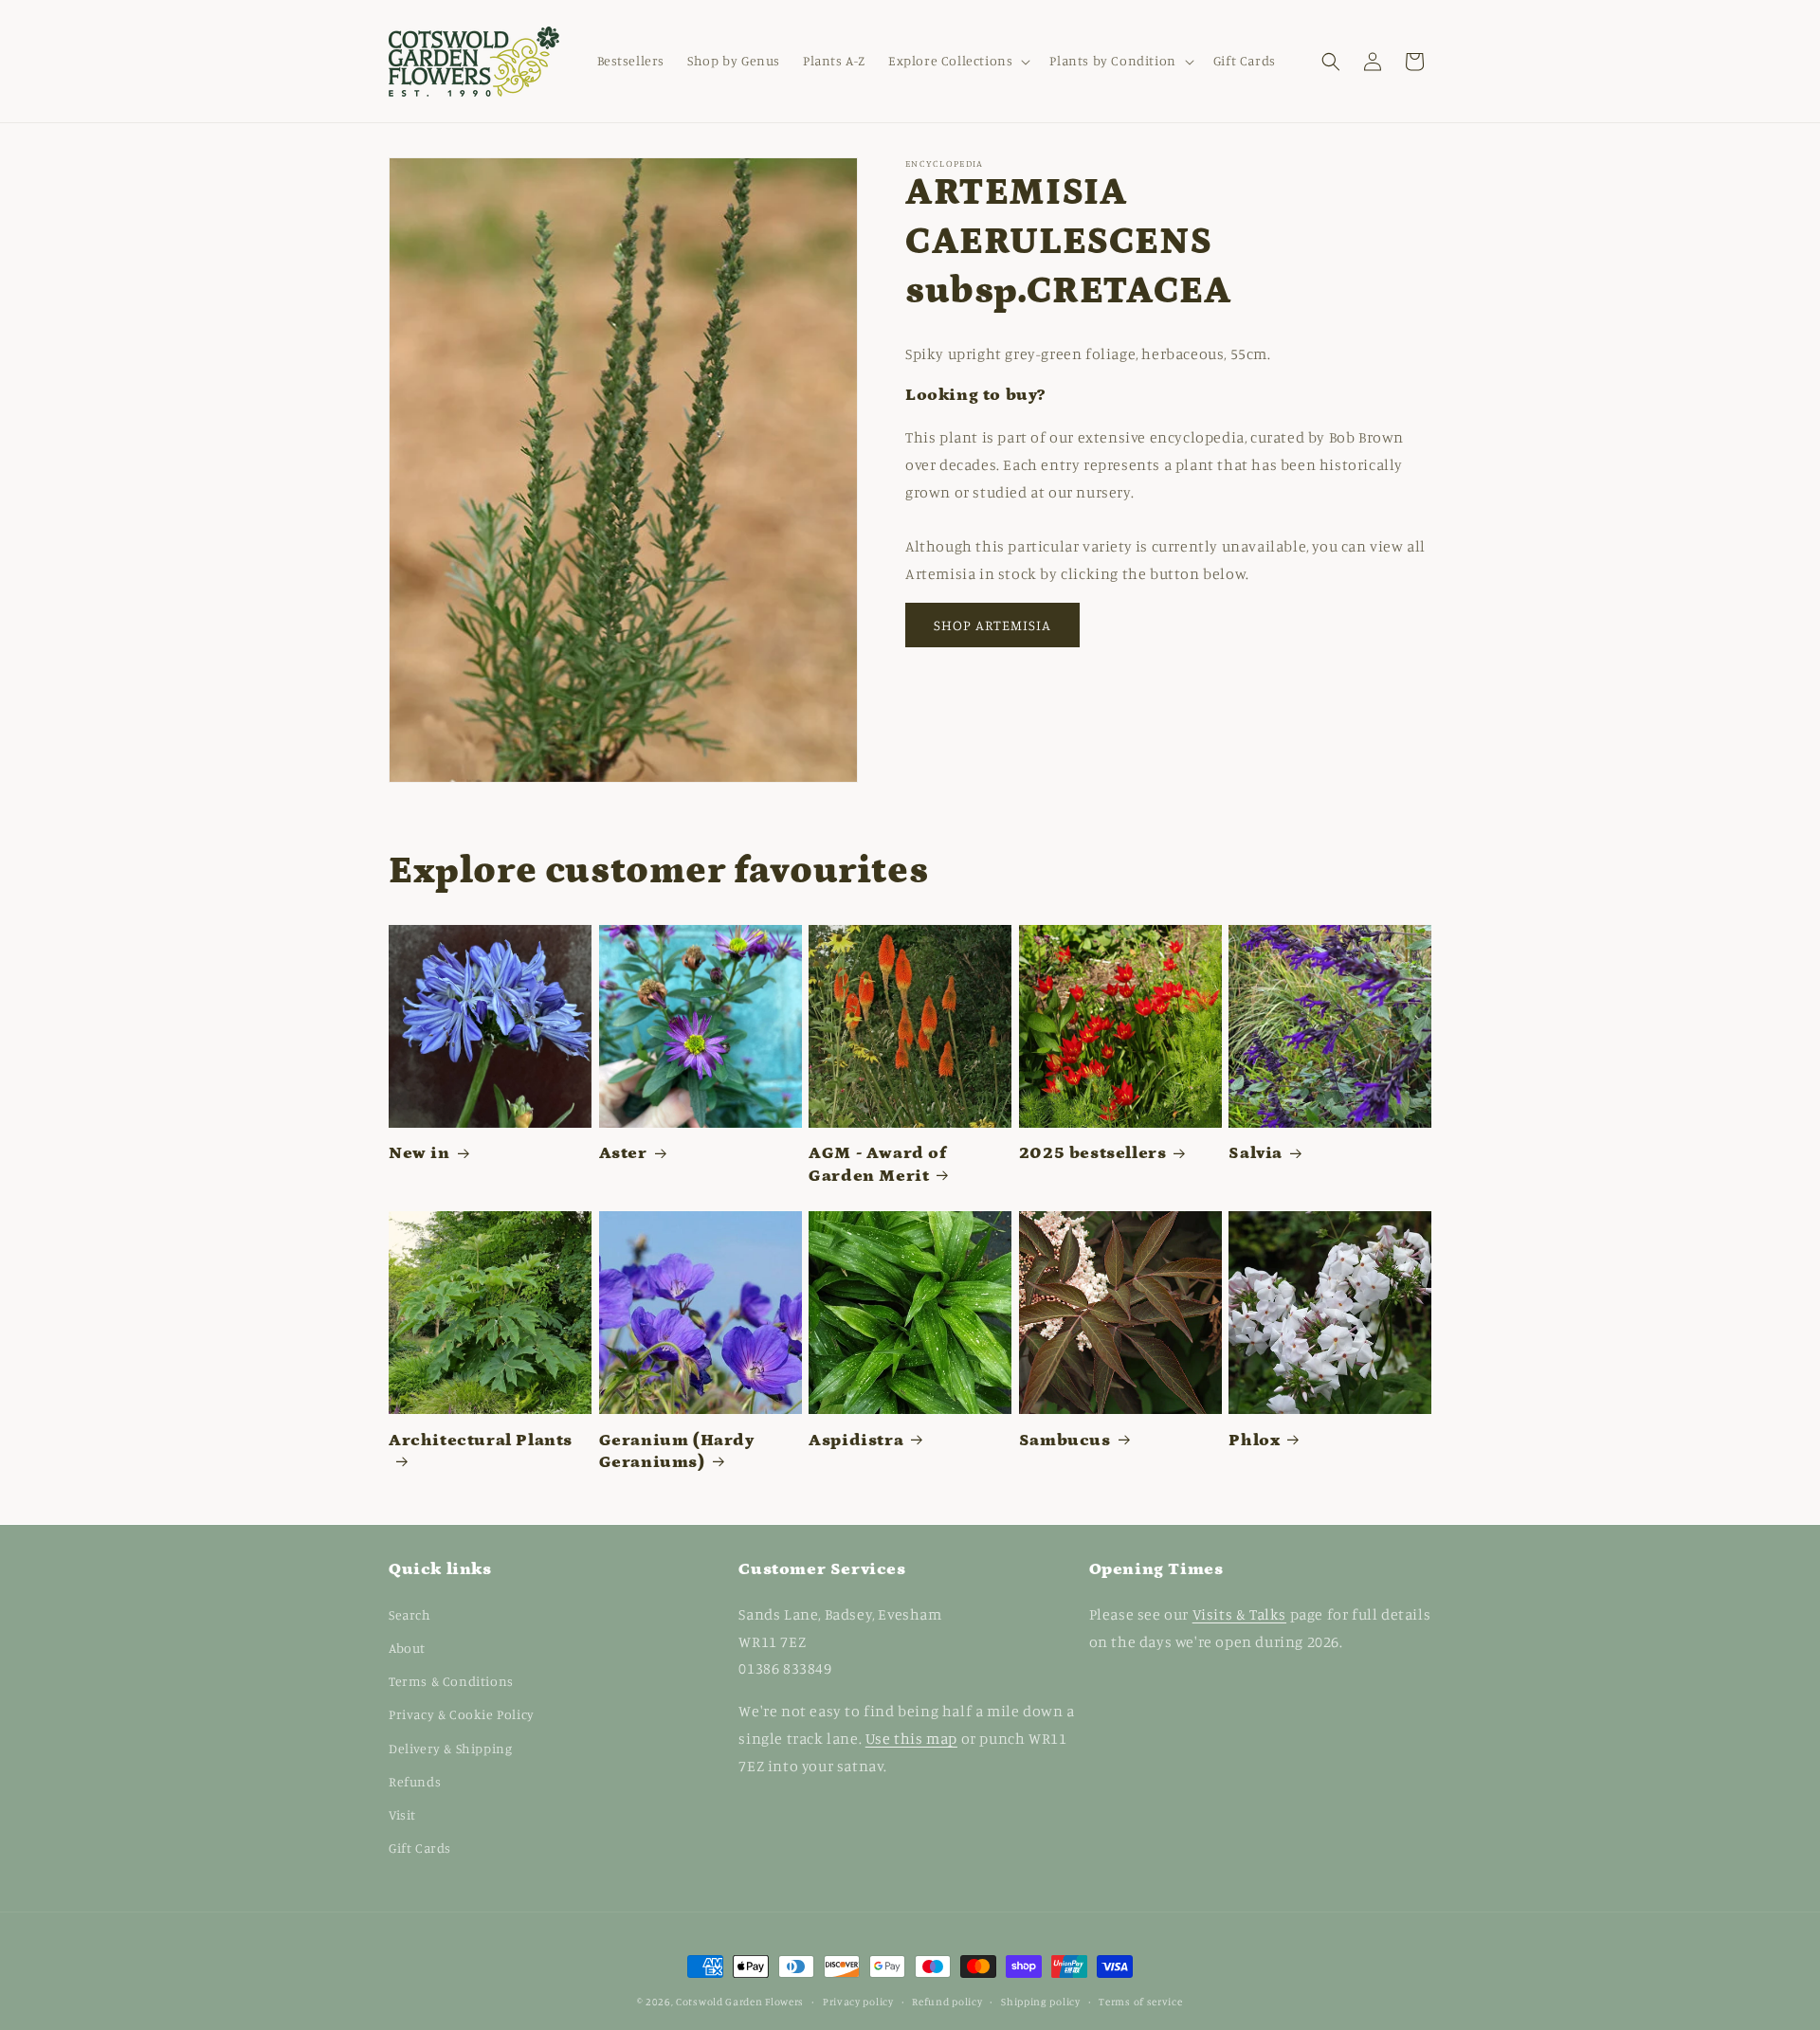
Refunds (415, 1780)
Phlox (1254, 1441)
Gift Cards (420, 1847)
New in (419, 1153)
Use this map (911, 1737)
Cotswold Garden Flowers (740, 2002)
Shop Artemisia (992, 625)
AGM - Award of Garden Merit (877, 1164)
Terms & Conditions (451, 1680)
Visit (402, 1813)
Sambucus (1065, 1441)
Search (410, 1613)
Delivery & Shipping (450, 1747)
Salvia (1256, 1153)
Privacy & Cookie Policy (462, 1714)
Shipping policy (1041, 2001)
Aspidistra (856, 1441)
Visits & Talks (1239, 1613)
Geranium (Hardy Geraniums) (677, 1451)
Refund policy (947, 2001)
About (407, 1647)
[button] (957, 61)
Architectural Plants (481, 1441)
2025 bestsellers (1093, 1153)
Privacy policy (858, 2001)
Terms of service (1140, 2001)
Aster (623, 1153)
